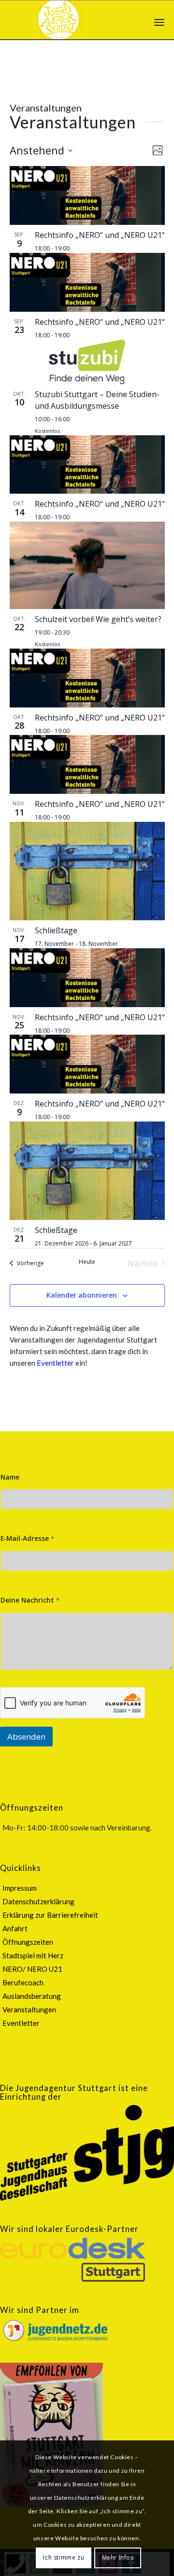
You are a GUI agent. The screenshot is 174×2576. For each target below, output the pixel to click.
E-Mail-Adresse (27, 1538)
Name (10, 1477)
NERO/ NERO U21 (32, 1969)
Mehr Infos (118, 2557)
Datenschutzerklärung (38, 1901)
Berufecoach (23, 1982)
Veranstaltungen (29, 2009)
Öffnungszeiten (28, 1942)
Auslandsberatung (32, 1996)
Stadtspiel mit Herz (33, 1955)
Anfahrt (15, 1928)
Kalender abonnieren (82, 1295)
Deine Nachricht (30, 1600)
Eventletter (55, 1363)
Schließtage (56, 930)
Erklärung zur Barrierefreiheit (50, 1915)
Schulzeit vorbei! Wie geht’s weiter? (98, 619)
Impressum (20, 1888)
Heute (87, 1262)
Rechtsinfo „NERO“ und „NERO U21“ (100, 235)
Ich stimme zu (64, 2557)
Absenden (26, 1737)
